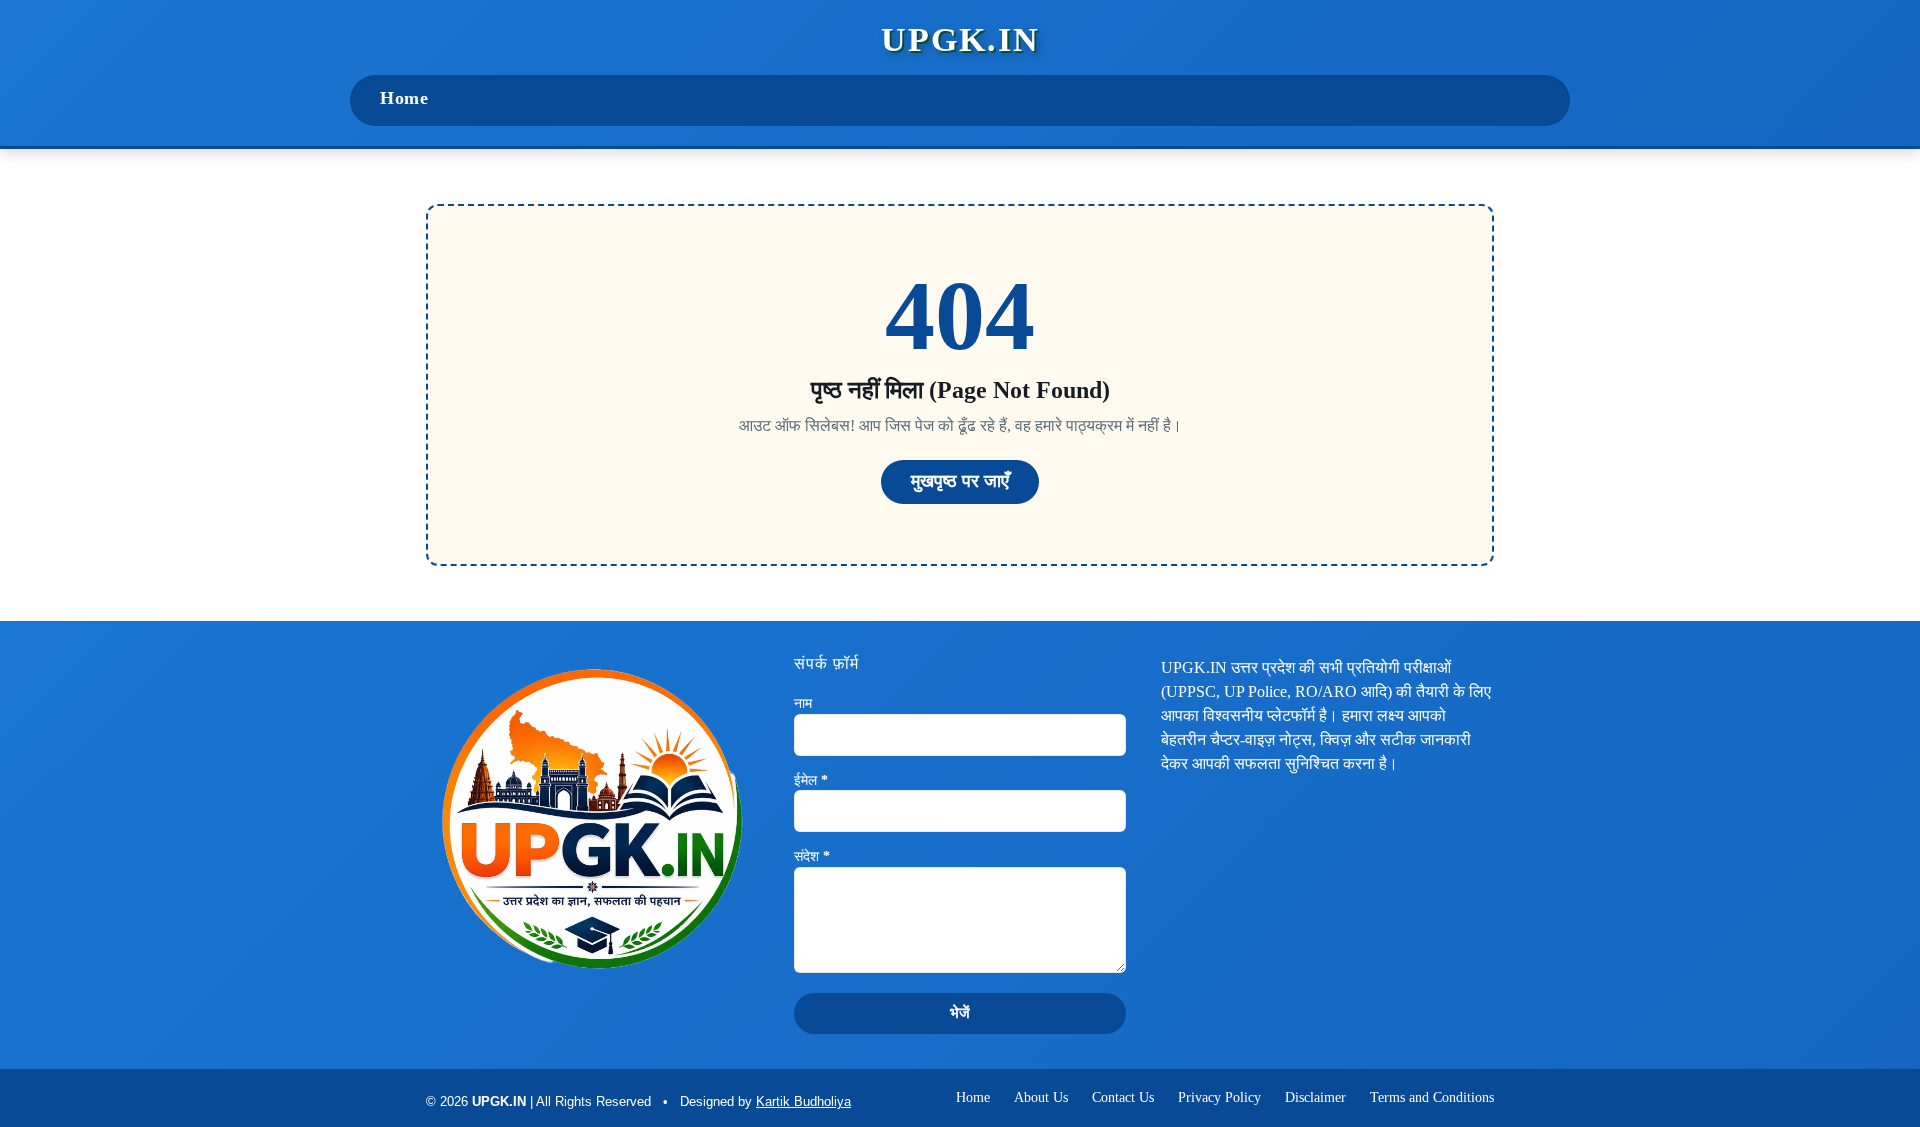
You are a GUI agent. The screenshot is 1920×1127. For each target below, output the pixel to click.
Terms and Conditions (1432, 1097)
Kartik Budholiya (803, 1101)
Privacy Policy (1219, 1097)
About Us (1041, 1097)
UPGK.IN (960, 40)
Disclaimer (1315, 1097)
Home (404, 98)
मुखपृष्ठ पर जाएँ (960, 481)
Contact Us (1123, 1097)
